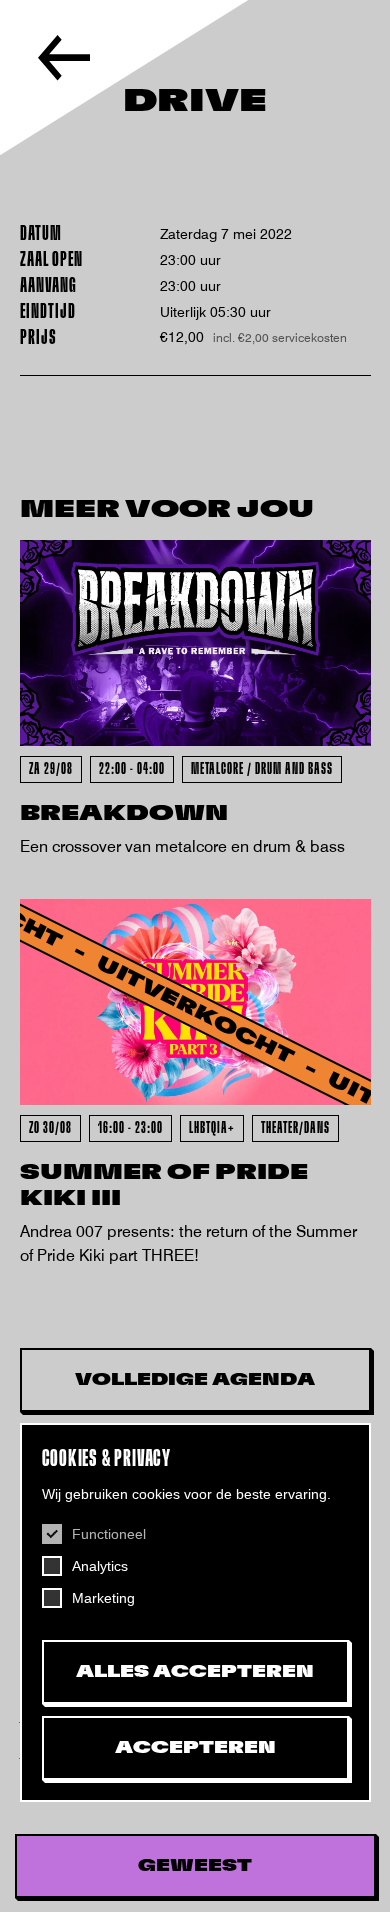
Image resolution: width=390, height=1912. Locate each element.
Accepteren (195, 1748)
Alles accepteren (195, 1672)
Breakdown (124, 813)
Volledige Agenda (195, 1380)
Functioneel (109, 1534)
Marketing (103, 1598)
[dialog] (195, 1612)
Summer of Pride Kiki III (164, 1185)
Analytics (100, 1566)
